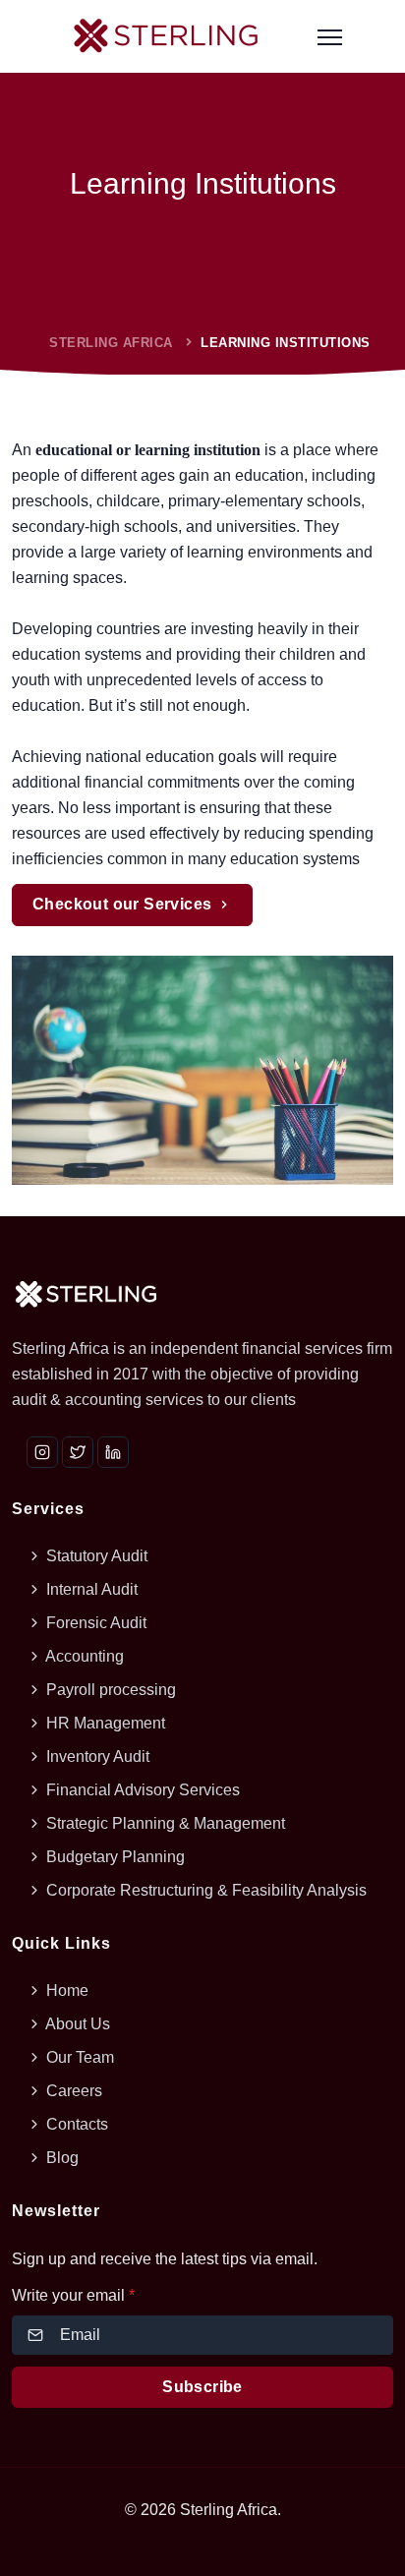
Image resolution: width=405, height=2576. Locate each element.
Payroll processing (109, 1690)
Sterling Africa (111, 343)
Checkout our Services (124, 904)
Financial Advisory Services (141, 1790)
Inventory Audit (96, 1756)
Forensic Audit (94, 1623)
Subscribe (202, 2387)
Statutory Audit (95, 1556)
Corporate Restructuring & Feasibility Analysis (204, 1890)
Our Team (78, 2057)
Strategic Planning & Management (164, 1823)
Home (65, 1991)
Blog (60, 2158)
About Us (76, 2024)
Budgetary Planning (114, 1857)
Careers (72, 2091)
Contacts (75, 2124)
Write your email (73, 2295)
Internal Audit (90, 1589)
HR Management (104, 1723)
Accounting (83, 1656)
